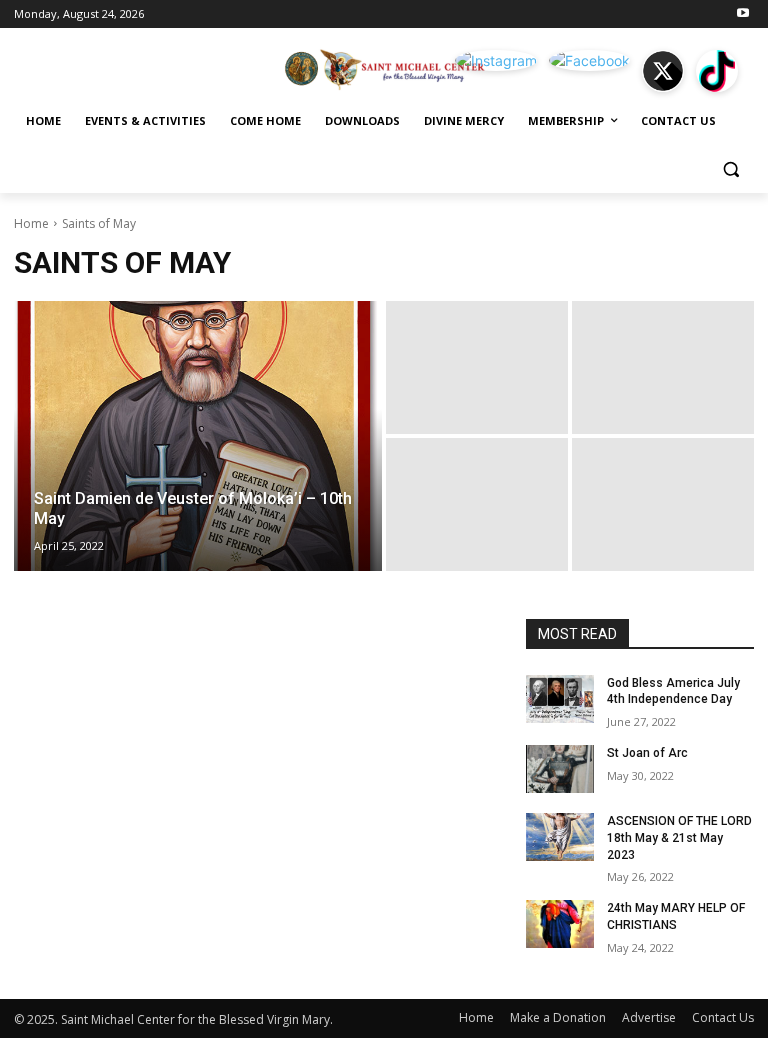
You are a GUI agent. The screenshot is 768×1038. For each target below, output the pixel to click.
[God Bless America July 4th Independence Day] (560, 699)
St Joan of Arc (647, 753)
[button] (730, 169)
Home (31, 223)
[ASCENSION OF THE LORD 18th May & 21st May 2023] (560, 837)
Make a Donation (558, 1017)
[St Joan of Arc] (560, 769)
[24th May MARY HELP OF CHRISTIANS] (560, 924)
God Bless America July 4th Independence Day (673, 691)
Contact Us (723, 1017)
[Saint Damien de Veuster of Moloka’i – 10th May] (198, 436)
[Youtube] (742, 14)
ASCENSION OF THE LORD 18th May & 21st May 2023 (679, 838)
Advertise (649, 1017)
